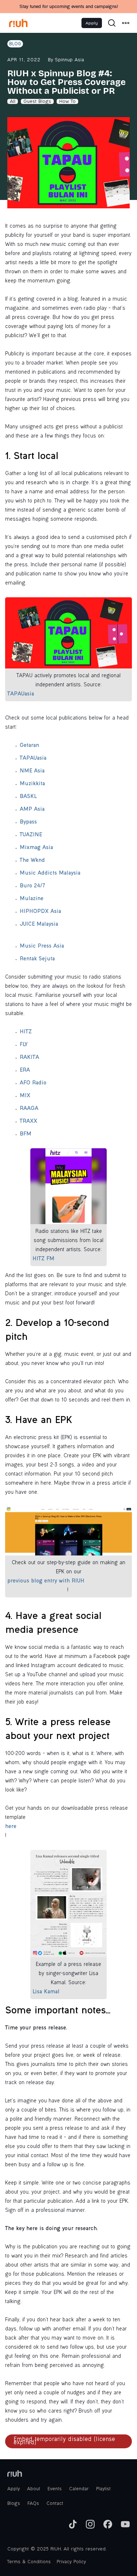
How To (67, 102)
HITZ (26, 1032)
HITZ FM (43, 1259)
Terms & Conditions (29, 2562)
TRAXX (28, 1122)
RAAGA (29, 1109)
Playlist (103, 2489)
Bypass (28, 822)
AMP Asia (32, 810)
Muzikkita (32, 784)
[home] (18, 23)
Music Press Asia (42, 946)
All (13, 102)
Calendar (79, 2489)
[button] (126, 23)
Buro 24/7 (33, 886)
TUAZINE (31, 835)
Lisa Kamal (46, 1992)
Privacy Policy (71, 2562)
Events (55, 2489)
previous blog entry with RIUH (46, 1581)
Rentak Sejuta (37, 959)
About (34, 2489)
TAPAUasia (21, 694)
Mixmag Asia (36, 848)
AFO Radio (33, 1083)
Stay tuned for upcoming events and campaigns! (68, 7)
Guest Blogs (37, 102)
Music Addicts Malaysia (50, 874)
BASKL (28, 797)
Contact (55, 2504)
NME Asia (32, 771)
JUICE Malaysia (39, 925)
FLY (24, 1045)
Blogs (14, 2504)
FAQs (33, 2504)
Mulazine (32, 899)
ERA (25, 1071)
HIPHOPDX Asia (40, 912)
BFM (26, 1134)
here (11, 1827)
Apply (92, 23)
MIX (25, 1096)
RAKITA (29, 1058)
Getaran (29, 746)
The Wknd (32, 861)
